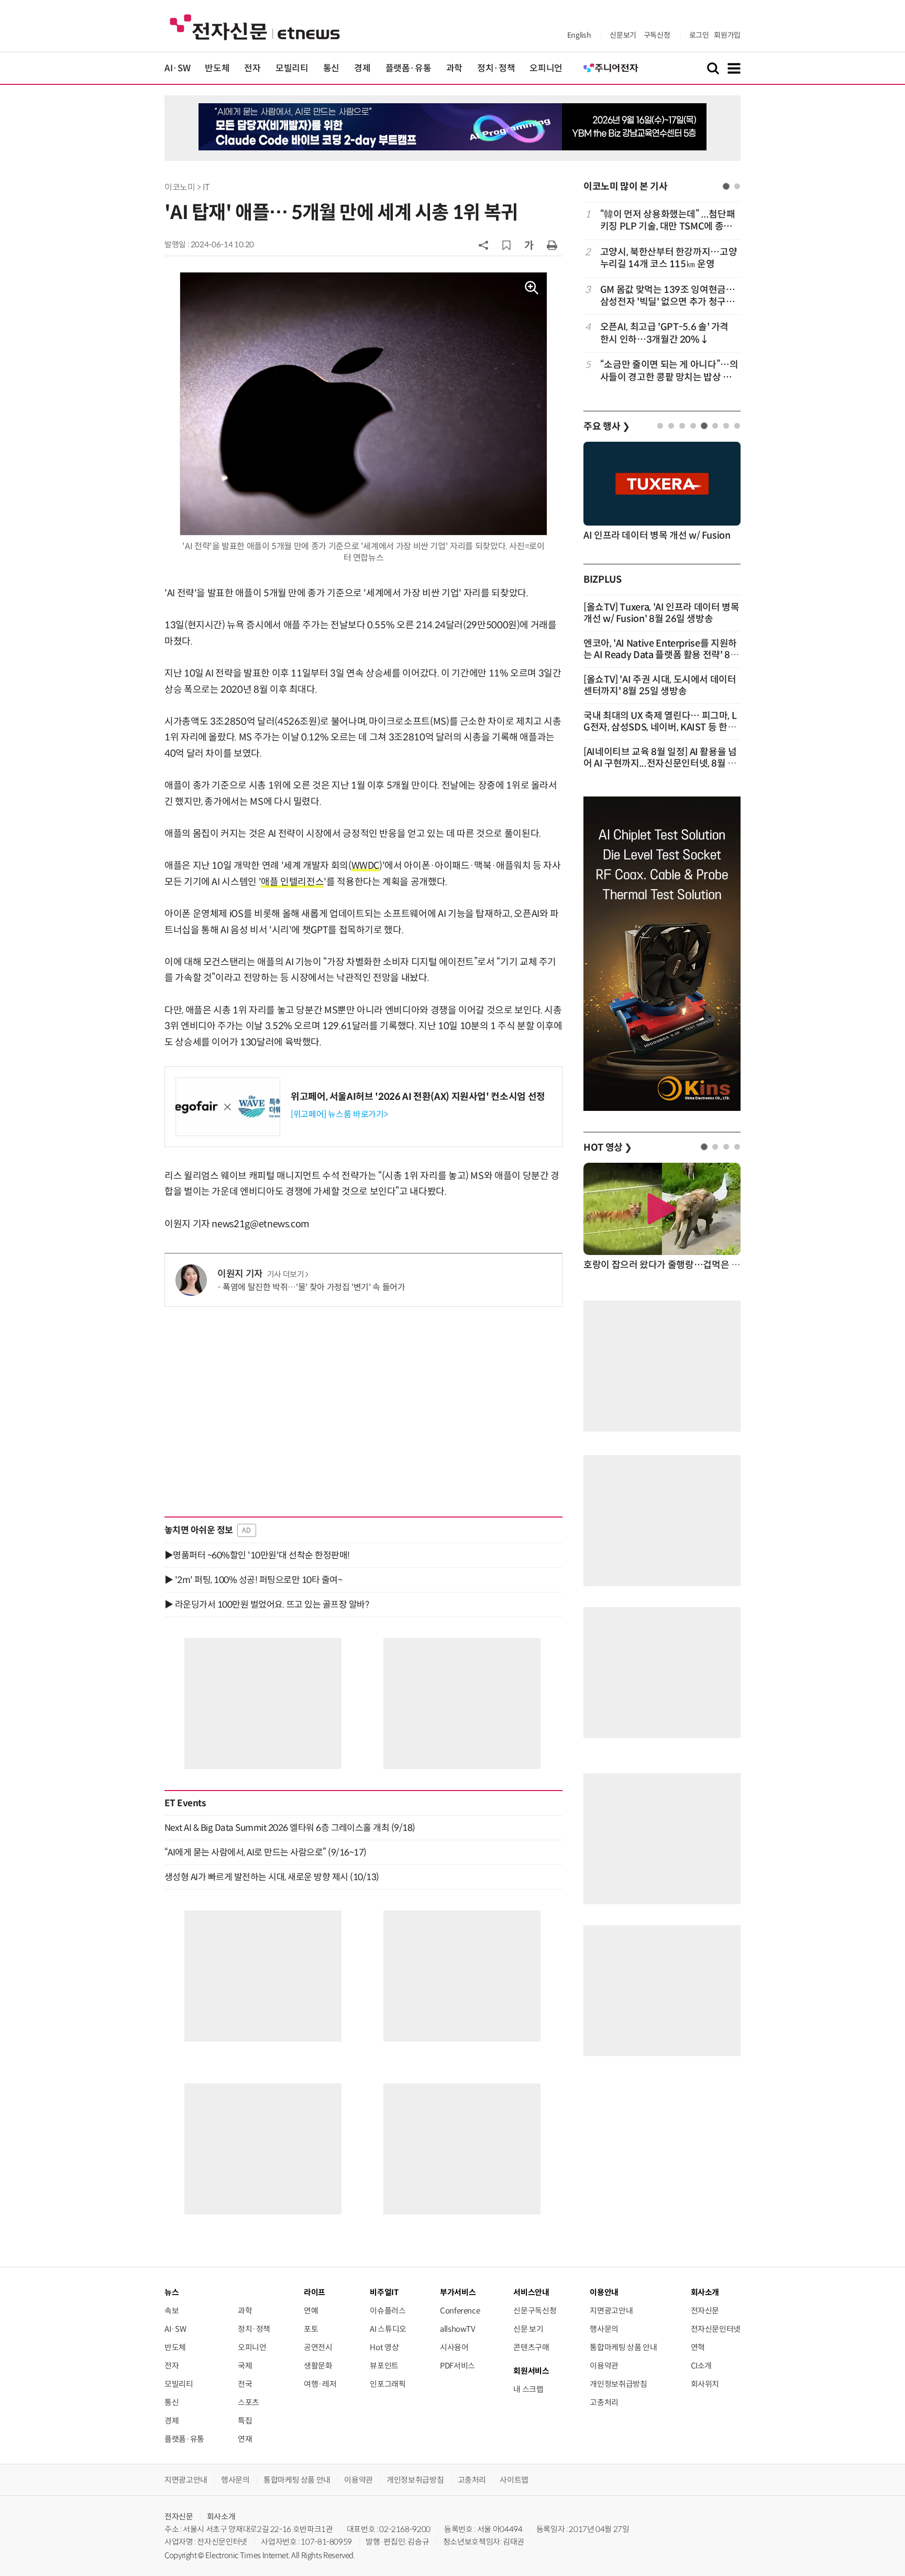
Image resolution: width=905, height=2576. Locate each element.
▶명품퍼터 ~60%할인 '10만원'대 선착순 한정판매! (257, 1555)
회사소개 (221, 2517)
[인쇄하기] (552, 245)
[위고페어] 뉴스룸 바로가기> (339, 1114)
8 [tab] (737, 426)
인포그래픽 (388, 2384)
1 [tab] (726, 186)
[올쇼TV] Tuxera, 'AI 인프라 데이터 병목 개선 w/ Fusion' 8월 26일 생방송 (661, 613)
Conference (460, 2311)
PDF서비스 (457, 2366)
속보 (172, 2311)
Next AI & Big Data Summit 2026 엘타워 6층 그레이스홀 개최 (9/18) (290, 1828)
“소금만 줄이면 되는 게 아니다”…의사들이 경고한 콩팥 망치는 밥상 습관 (669, 371)
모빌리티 (292, 68)
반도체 (217, 68)
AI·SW (177, 68)
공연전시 (318, 2347)
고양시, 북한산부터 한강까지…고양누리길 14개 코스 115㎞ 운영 (669, 258)
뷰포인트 (384, 2366)
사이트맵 (514, 2480)
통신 (331, 68)
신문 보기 (528, 2329)
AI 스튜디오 (388, 2329)
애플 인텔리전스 (292, 882)
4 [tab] (693, 426)
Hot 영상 (384, 2347)
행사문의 (604, 2329)
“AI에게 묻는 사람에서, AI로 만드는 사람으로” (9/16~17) (266, 1852)
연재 (245, 2439)
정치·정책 (496, 68)
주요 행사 (606, 427)
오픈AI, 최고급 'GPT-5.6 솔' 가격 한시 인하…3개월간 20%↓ (664, 333)
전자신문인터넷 (716, 2329)
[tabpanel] (662, 296)
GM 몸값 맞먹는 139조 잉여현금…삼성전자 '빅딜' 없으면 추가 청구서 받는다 (668, 296)
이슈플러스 (388, 2311)
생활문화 (318, 2366)
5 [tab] (704, 426)
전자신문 (705, 2311)
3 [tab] (682, 426)
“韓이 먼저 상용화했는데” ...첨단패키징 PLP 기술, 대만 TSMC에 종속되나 (667, 221)
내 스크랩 (528, 2389)
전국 (245, 2384)
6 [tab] (715, 426)
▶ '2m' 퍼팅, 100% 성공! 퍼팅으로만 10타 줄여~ (253, 1580)
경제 (362, 68)
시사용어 (454, 2347)
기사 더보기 (286, 1274)
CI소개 (702, 2366)
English (579, 35)
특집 (245, 2421)
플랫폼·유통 (409, 68)
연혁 (698, 2347)
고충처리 (604, 2402)
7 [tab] (726, 426)
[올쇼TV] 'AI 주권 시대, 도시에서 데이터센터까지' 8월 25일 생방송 (660, 685)
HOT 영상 (608, 1148)
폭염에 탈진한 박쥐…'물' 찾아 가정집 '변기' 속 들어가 (314, 1287)
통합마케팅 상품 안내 (623, 2347)
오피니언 (546, 68)
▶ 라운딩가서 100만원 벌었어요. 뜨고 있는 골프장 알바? (267, 1604)
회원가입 (727, 35)
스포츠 (249, 2402)
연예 (311, 2311)
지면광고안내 (611, 2311)
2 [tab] (737, 186)
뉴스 (172, 2292)
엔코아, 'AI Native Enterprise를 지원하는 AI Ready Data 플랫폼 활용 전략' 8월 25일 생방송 (661, 655)
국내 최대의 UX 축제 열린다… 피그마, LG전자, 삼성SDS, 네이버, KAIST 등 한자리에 (660, 727)
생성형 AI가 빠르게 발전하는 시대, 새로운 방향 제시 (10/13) (272, 1877)
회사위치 (705, 2384)
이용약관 (604, 2366)
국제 (245, 2366)
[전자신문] (255, 26)
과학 (454, 68)
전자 (252, 68)
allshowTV (458, 2329)
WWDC (366, 866)
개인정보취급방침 (618, 2384)
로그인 (699, 35)
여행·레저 (320, 2384)
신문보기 (623, 35)
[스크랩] (506, 245)
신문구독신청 (535, 2311)
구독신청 (657, 35)
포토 (311, 2329)
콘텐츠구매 (531, 2347)
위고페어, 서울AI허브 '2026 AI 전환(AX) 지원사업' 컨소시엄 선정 (418, 1097)
